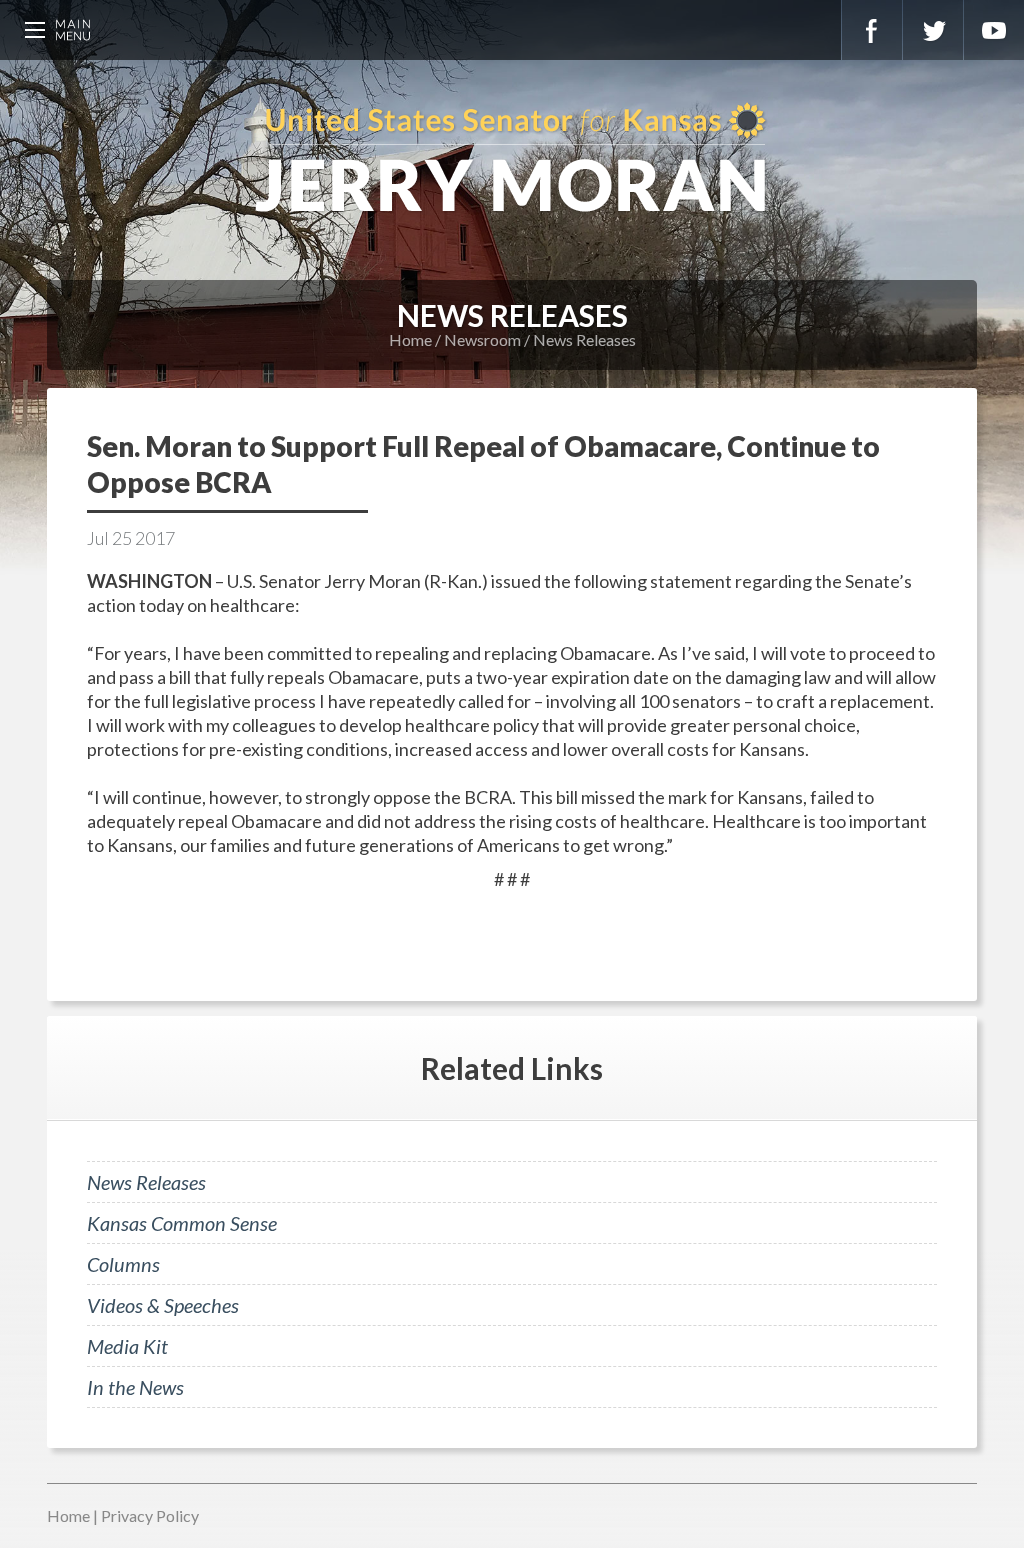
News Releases (584, 339)
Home (410, 339)
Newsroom (482, 339)
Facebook (872, 30)
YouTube (994, 30)
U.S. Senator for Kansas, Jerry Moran (512, 160)
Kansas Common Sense (182, 1223)
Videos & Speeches (163, 1305)
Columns (123, 1264)
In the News (135, 1387)
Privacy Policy (150, 1515)
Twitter (933, 30)
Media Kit (127, 1346)
